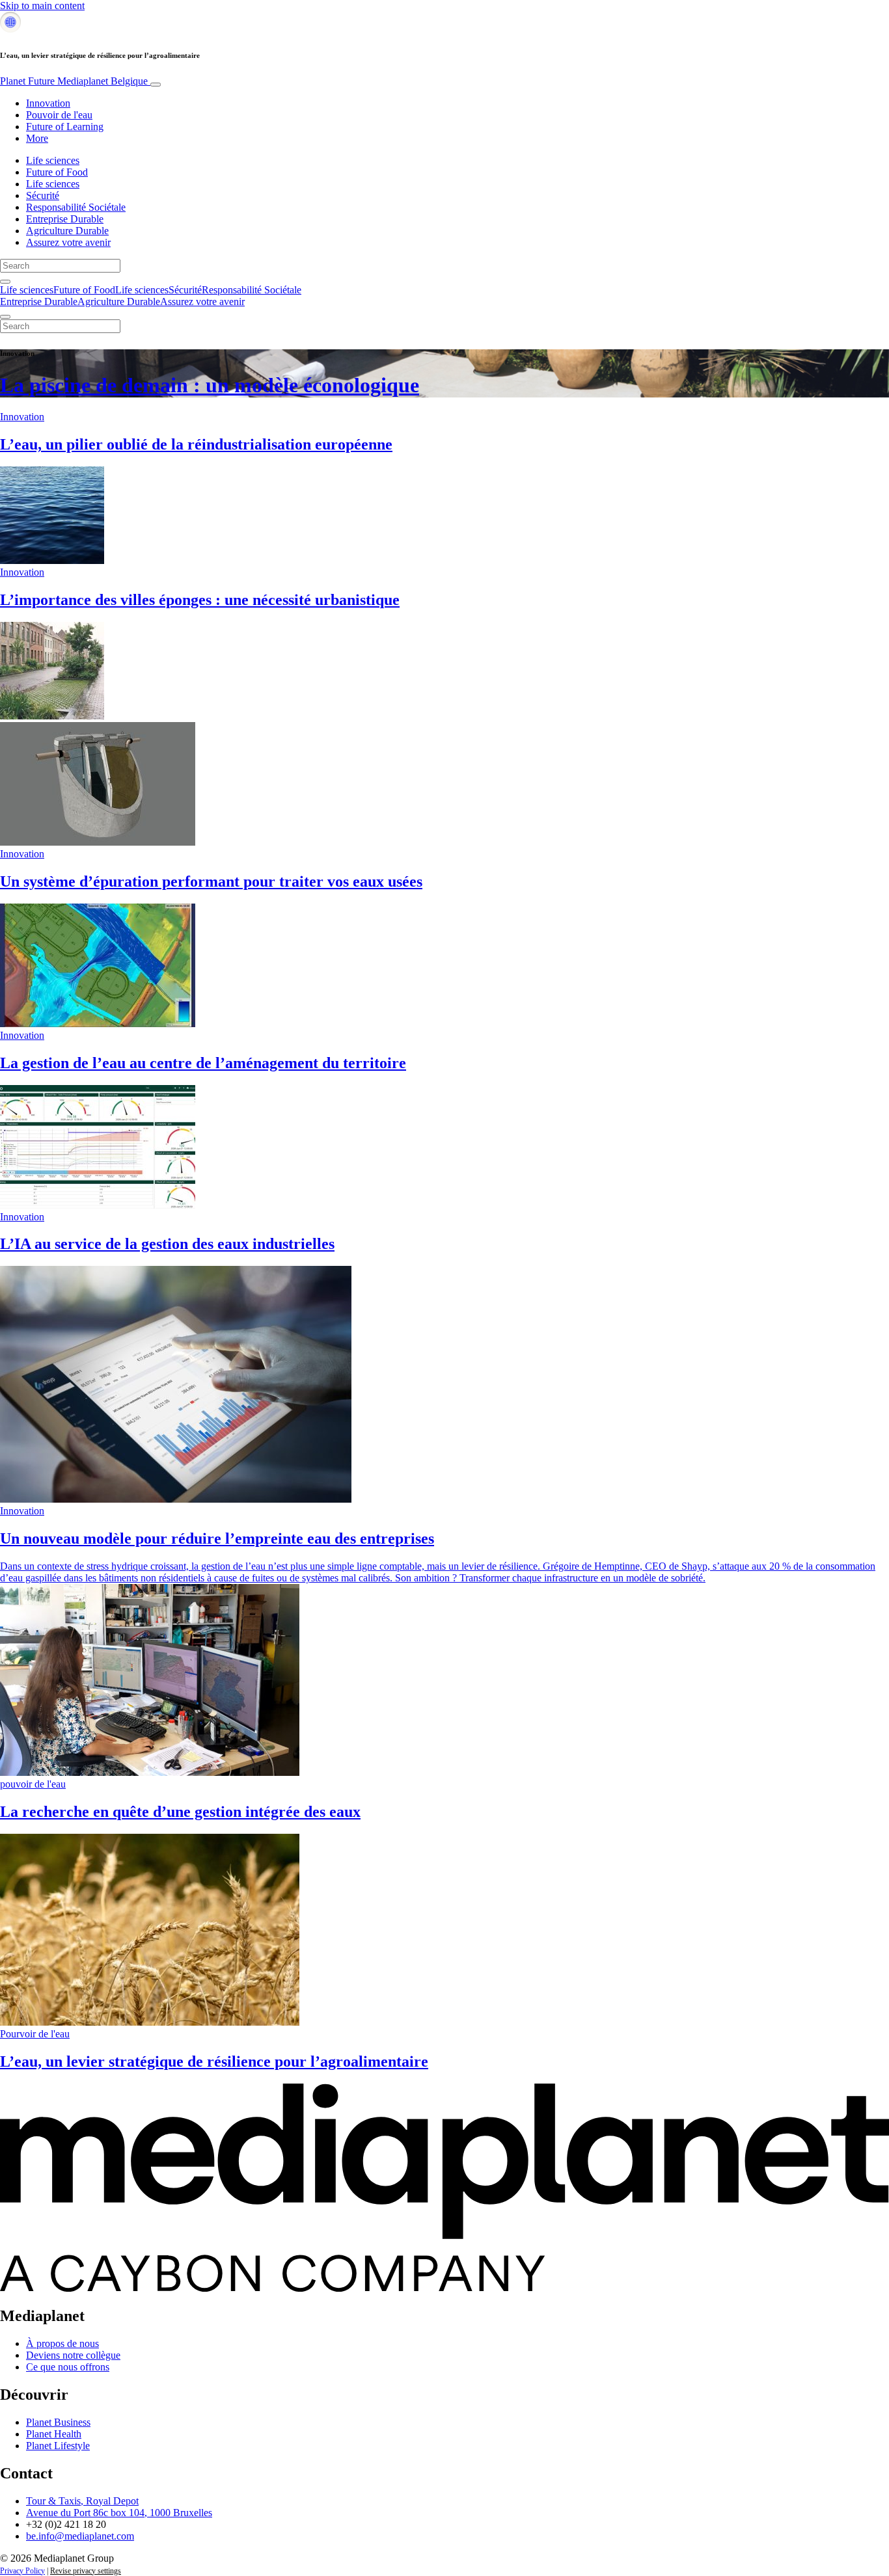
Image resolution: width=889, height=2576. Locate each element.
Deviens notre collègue (73, 2355)
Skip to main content (42, 6)
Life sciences (53, 160)
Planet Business (58, 2422)
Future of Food (57, 172)
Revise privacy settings (86, 2571)
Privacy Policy (22, 2571)
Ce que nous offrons (68, 2367)
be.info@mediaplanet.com (80, 2536)
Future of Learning (65, 127)
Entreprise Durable (65, 219)
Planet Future (74, 81)
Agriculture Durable (67, 231)
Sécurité (43, 195)
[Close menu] (5, 317)
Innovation (48, 103)
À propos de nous (62, 2343)
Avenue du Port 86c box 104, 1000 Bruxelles (119, 2513)
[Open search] (5, 282)
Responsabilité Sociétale (76, 207)
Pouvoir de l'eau (59, 115)
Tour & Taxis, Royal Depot (82, 2501)
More (37, 138)
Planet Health (54, 2434)
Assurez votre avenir (68, 242)
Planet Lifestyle (58, 2446)
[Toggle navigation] (156, 85)
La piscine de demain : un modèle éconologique (210, 385)
